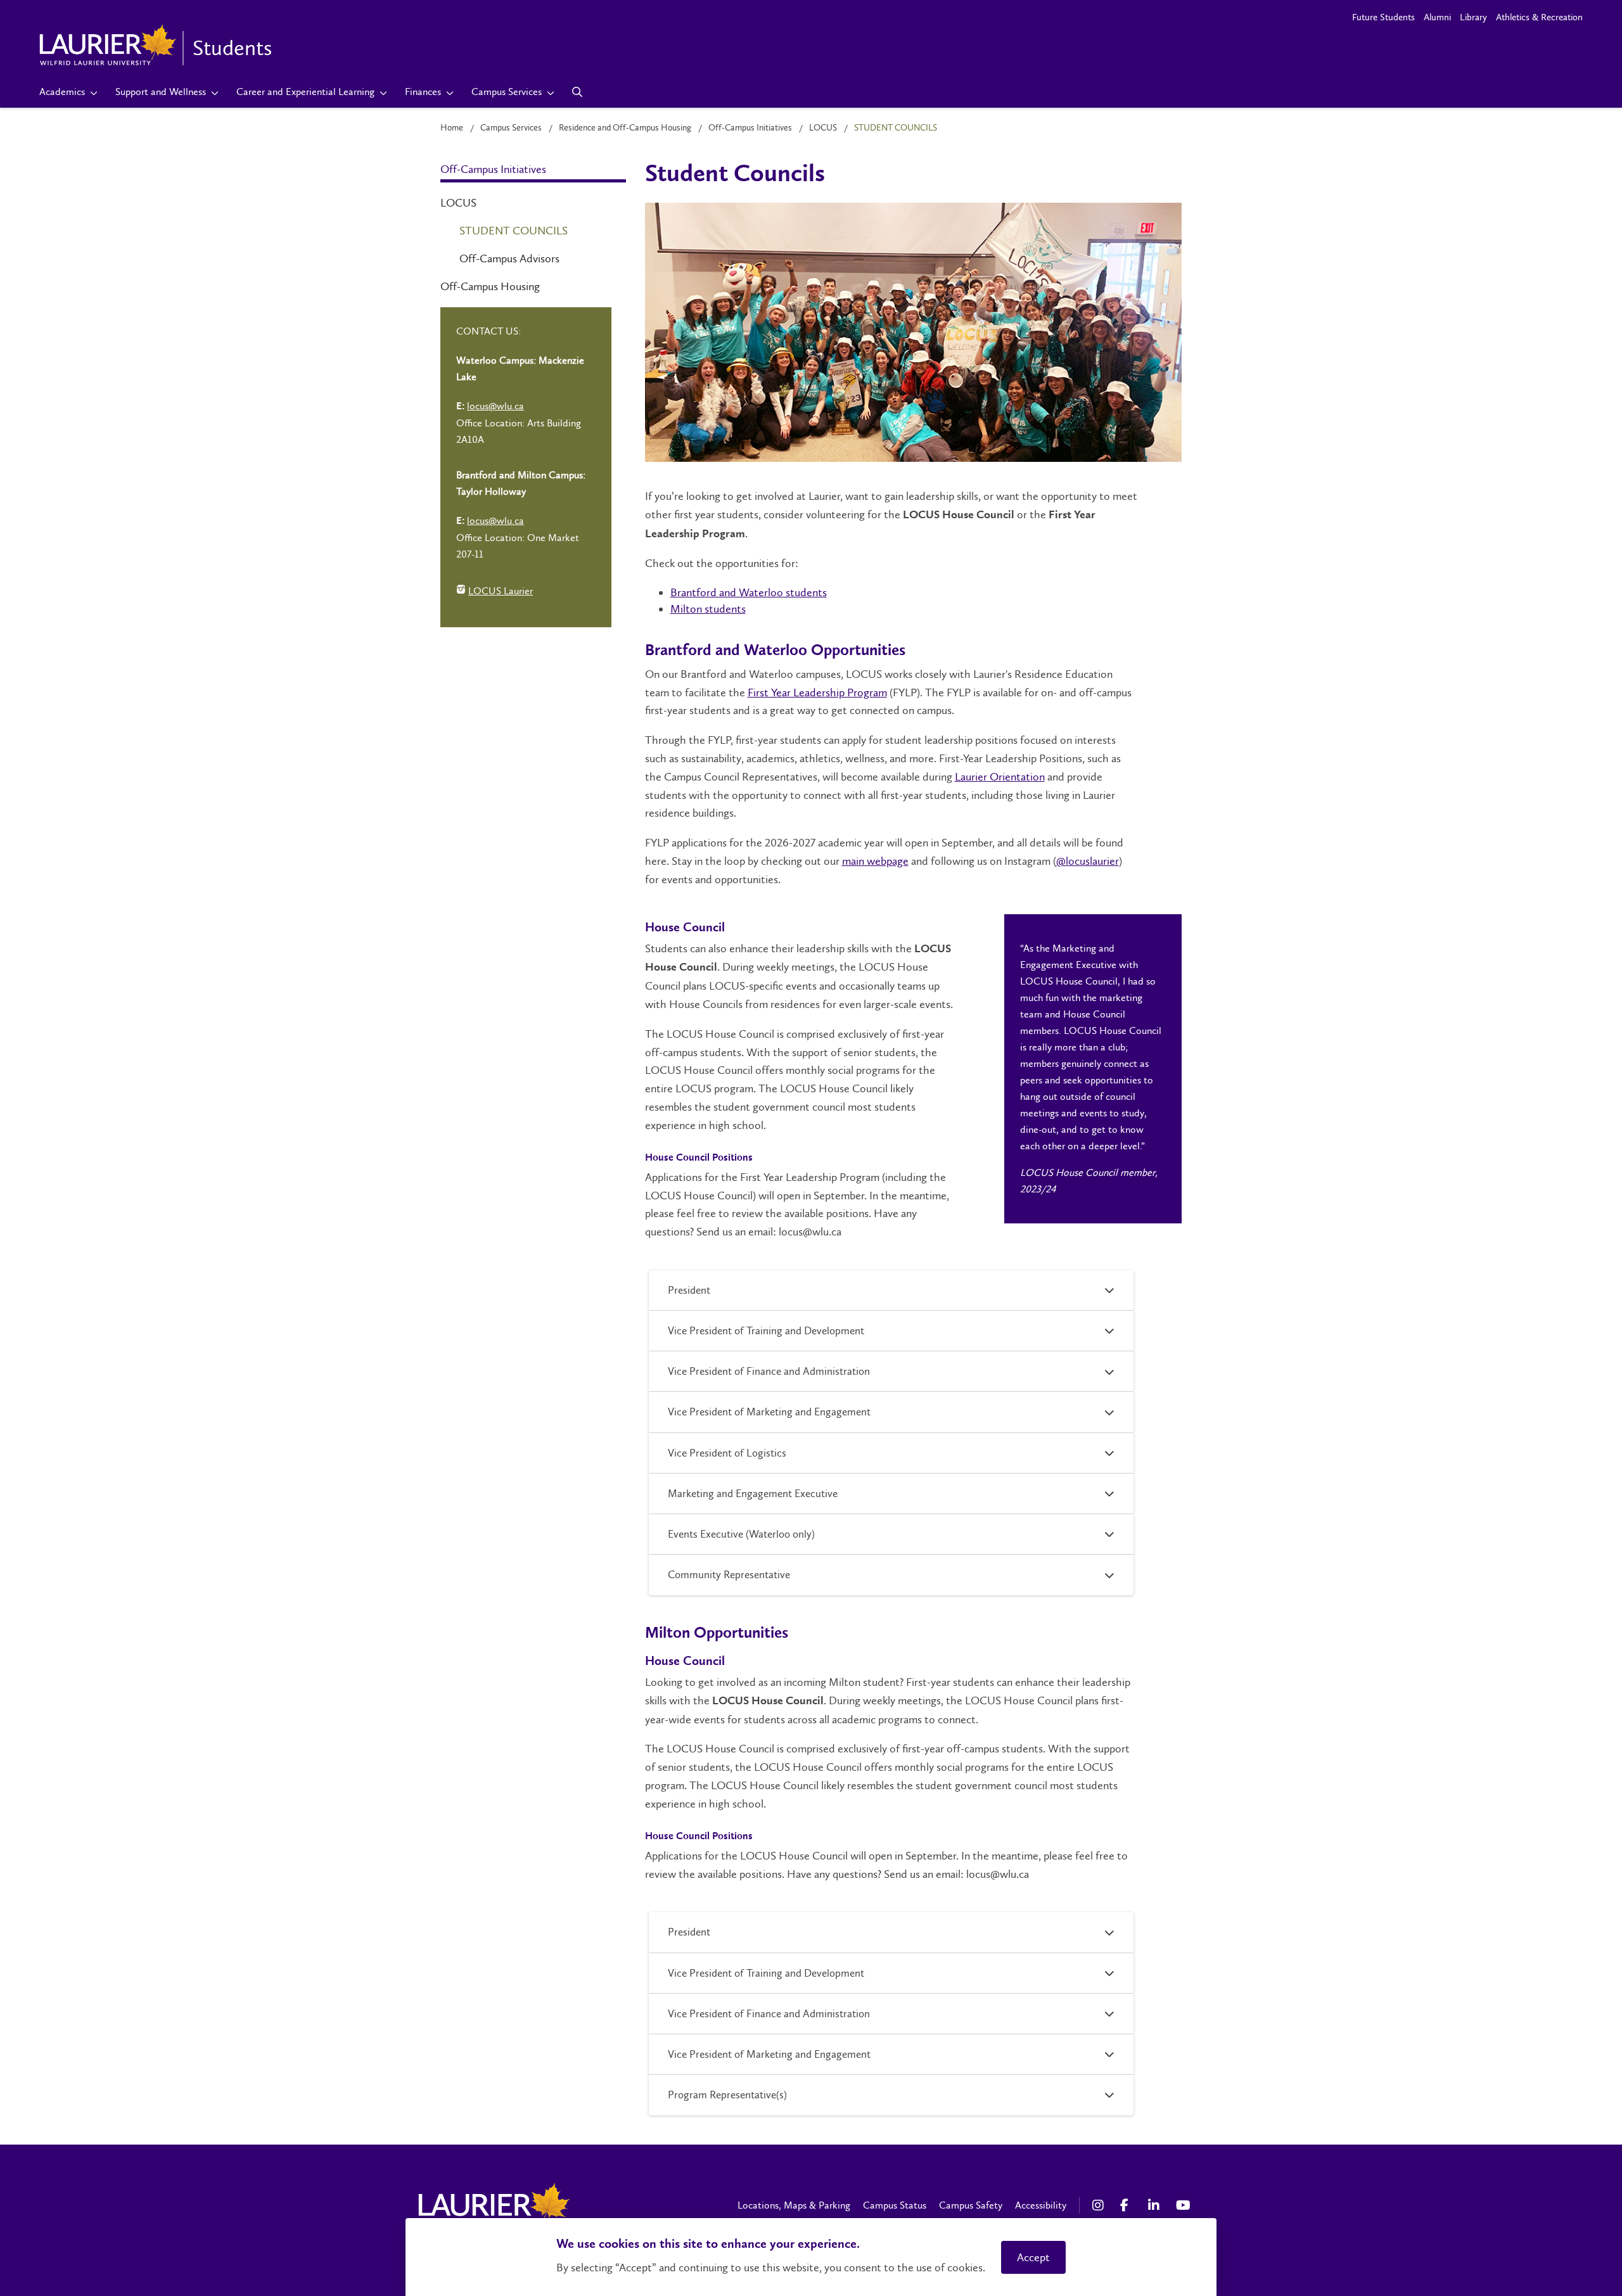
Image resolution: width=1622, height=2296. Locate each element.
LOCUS (823, 128)
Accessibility (1041, 2205)
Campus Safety (971, 2205)
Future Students (1383, 17)
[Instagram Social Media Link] (1100, 2205)
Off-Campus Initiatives (750, 128)
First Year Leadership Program (817, 692)
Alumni (1437, 17)
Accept (1033, 2257)
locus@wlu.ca (495, 406)
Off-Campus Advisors (509, 258)
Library (1473, 17)
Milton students (708, 609)
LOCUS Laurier (495, 592)
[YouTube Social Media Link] (1184, 2205)
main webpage (875, 861)
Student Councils (514, 231)
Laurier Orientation (1000, 777)
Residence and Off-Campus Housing (625, 128)
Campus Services (511, 128)
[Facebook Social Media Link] (1128, 2205)
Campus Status (895, 2205)
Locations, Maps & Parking (794, 2205)
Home (452, 128)
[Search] (578, 92)
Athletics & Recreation (1539, 17)
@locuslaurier (1088, 861)
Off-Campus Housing (490, 286)
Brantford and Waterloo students (749, 592)
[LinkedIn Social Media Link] (1156, 2205)
